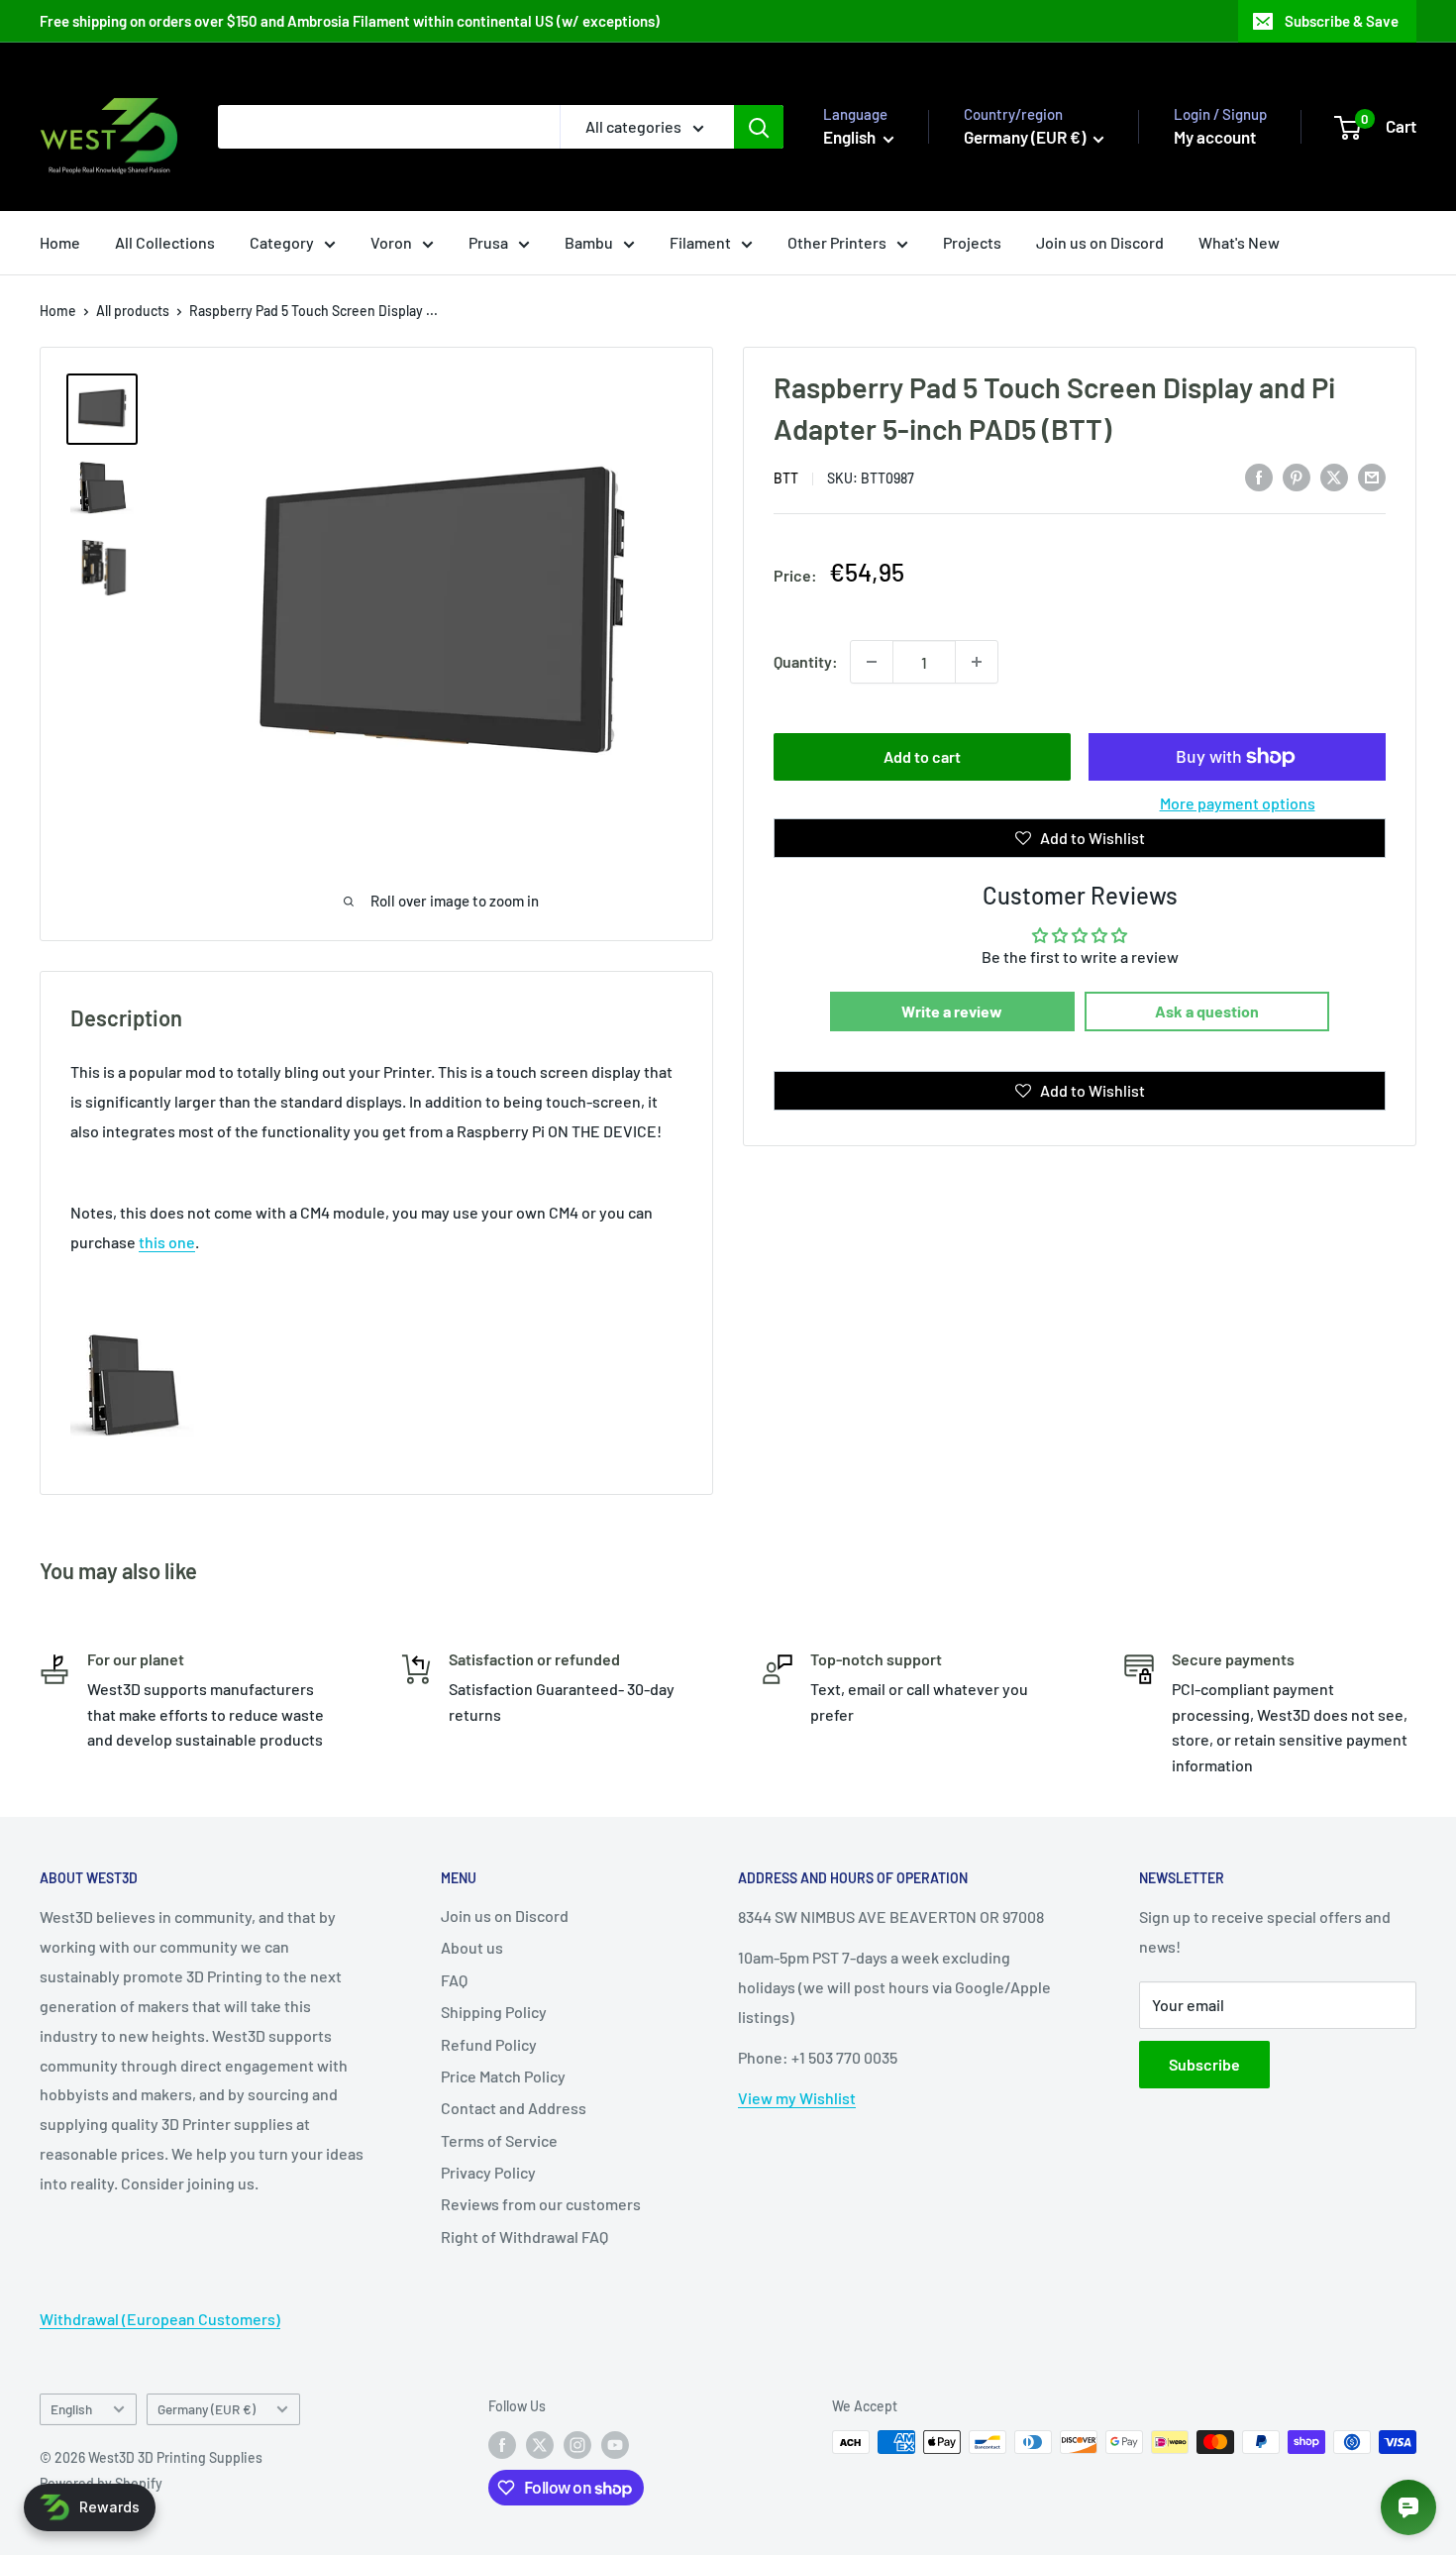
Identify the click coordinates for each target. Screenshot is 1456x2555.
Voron (391, 242)
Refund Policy (489, 2044)
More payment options (1238, 803)
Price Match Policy (503, 2076)
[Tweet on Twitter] (1334, 476)
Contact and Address (514, 2108)
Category (282, 242)
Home (60, 242)
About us (472, 1947)
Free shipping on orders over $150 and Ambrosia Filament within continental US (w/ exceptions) (350, 21)
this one (167, 1242)
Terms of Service (499, 2140)
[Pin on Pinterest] (1297, 476)
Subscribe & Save (1342, 21)
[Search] (759, 127)
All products (133, 311)
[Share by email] (1372, 476)
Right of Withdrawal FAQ (524, 2236)
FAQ (454, 1980)
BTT (786, 478)
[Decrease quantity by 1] (872, 662)
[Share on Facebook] (1259, 476)
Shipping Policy (494, 2012)
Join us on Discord (1100, 242)
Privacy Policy (488, 2172)
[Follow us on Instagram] (577, 2444)
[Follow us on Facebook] (502, 2444)
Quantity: (806, 661)
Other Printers (837, 242)
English (71, 2409)
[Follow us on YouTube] (615, 2444)
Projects (972, 242)
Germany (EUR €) (207, 2409)
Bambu (589, 242)
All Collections (165, 242)
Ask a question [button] (1207, 1011)
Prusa (488, 242)
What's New (1239, 242)
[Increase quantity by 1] (977, 662)
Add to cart (922, 756)
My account (1215, 137)
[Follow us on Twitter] (540, 2444)
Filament (700, 242)
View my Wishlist (797, 2098)
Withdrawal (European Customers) (160, 2319)
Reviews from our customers (541, 2204)
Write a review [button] (952, 1011)
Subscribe (1204, 2064)
